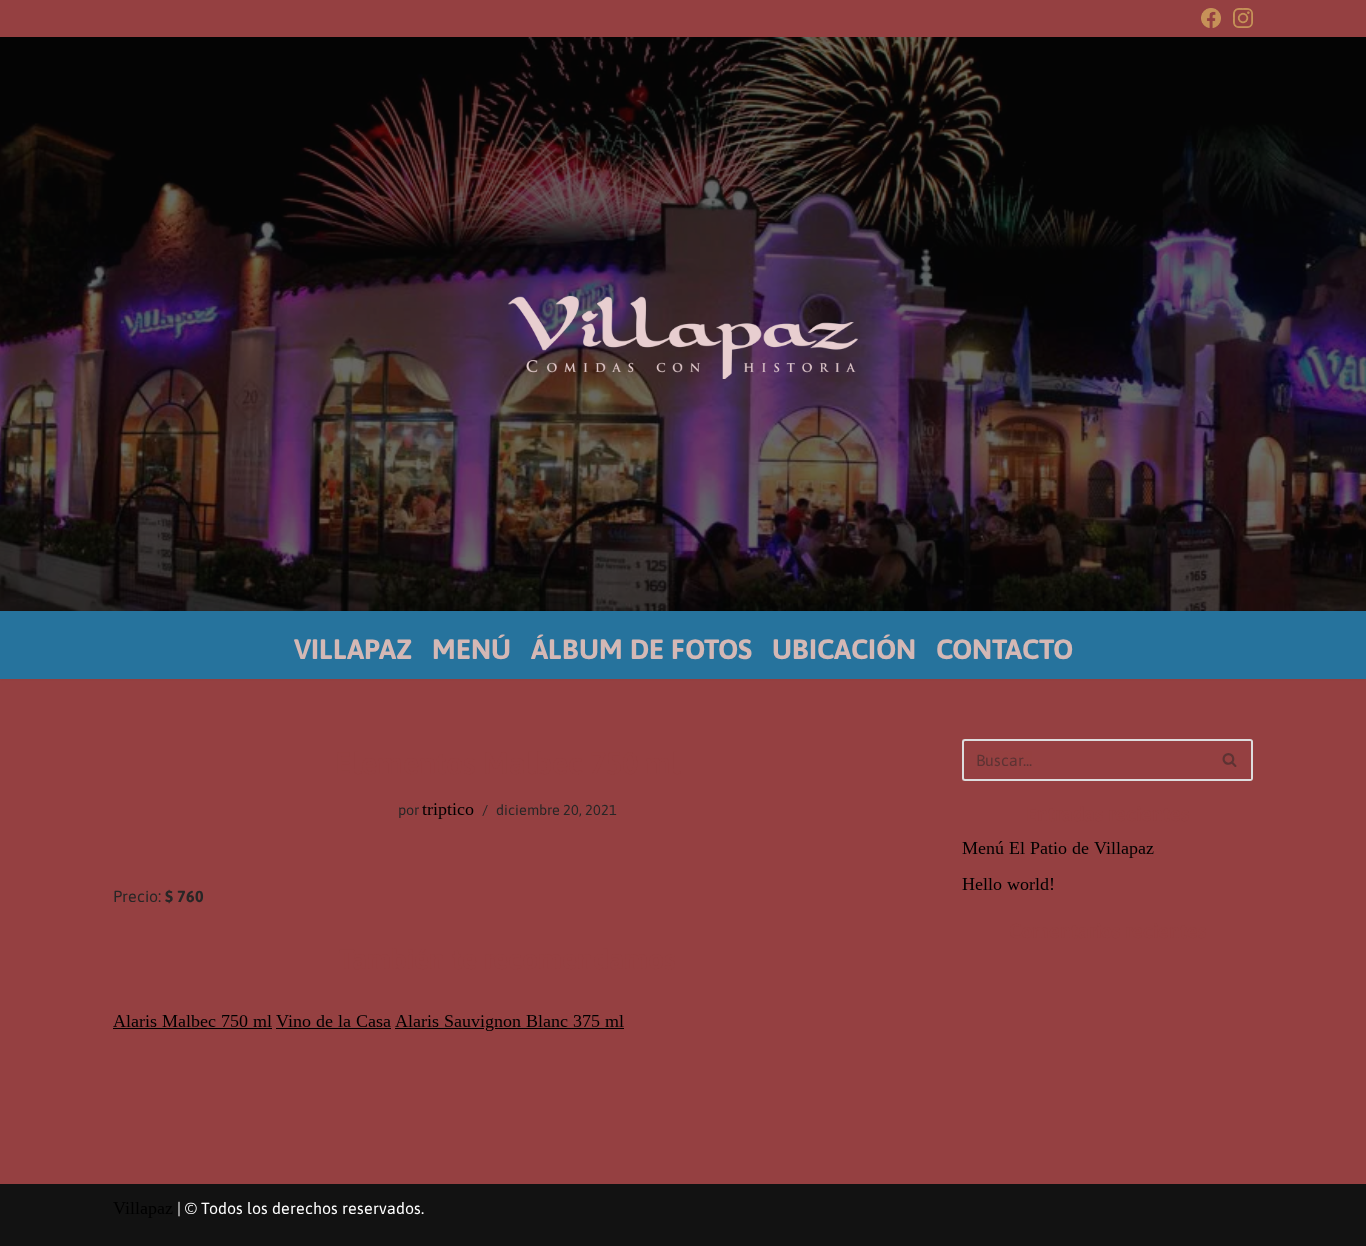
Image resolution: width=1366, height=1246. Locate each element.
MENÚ (471, 649)
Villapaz (143, 1208)
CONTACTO (1004, 649)
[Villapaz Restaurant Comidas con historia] (683, 337)
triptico (448, 809)
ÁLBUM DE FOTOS (641, 649)
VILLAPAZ (353, 649)
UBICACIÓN (844, 649)
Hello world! (1008, 884)
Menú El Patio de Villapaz (1058, 848)
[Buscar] (1230, 760)
